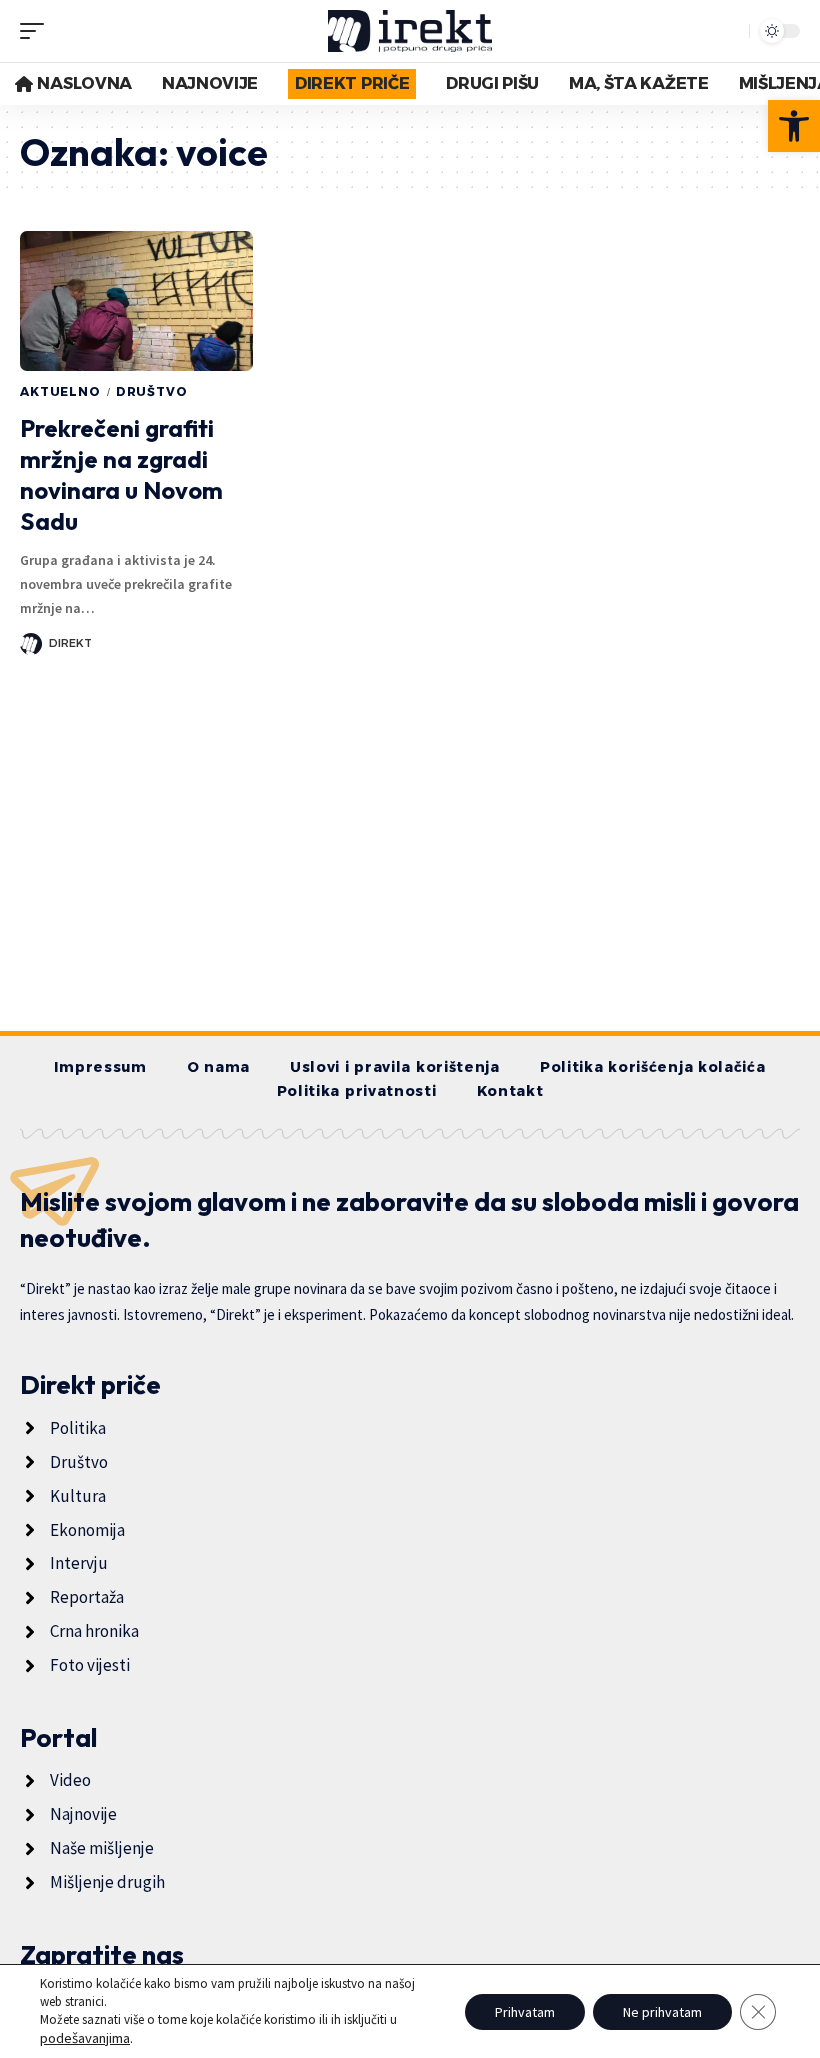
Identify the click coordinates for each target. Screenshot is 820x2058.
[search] (729, 31)
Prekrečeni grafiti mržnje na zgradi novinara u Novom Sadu (121, 475)
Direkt (70, 643)
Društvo (152, 391)
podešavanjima (85, 2038)
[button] (794, 126)
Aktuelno (60, 391)
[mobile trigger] (37, 31)
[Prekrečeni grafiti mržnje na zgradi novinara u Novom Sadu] (136, 301)
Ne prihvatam (662, 2012)
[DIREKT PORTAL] (410, 31)
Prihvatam (525, 2012)
